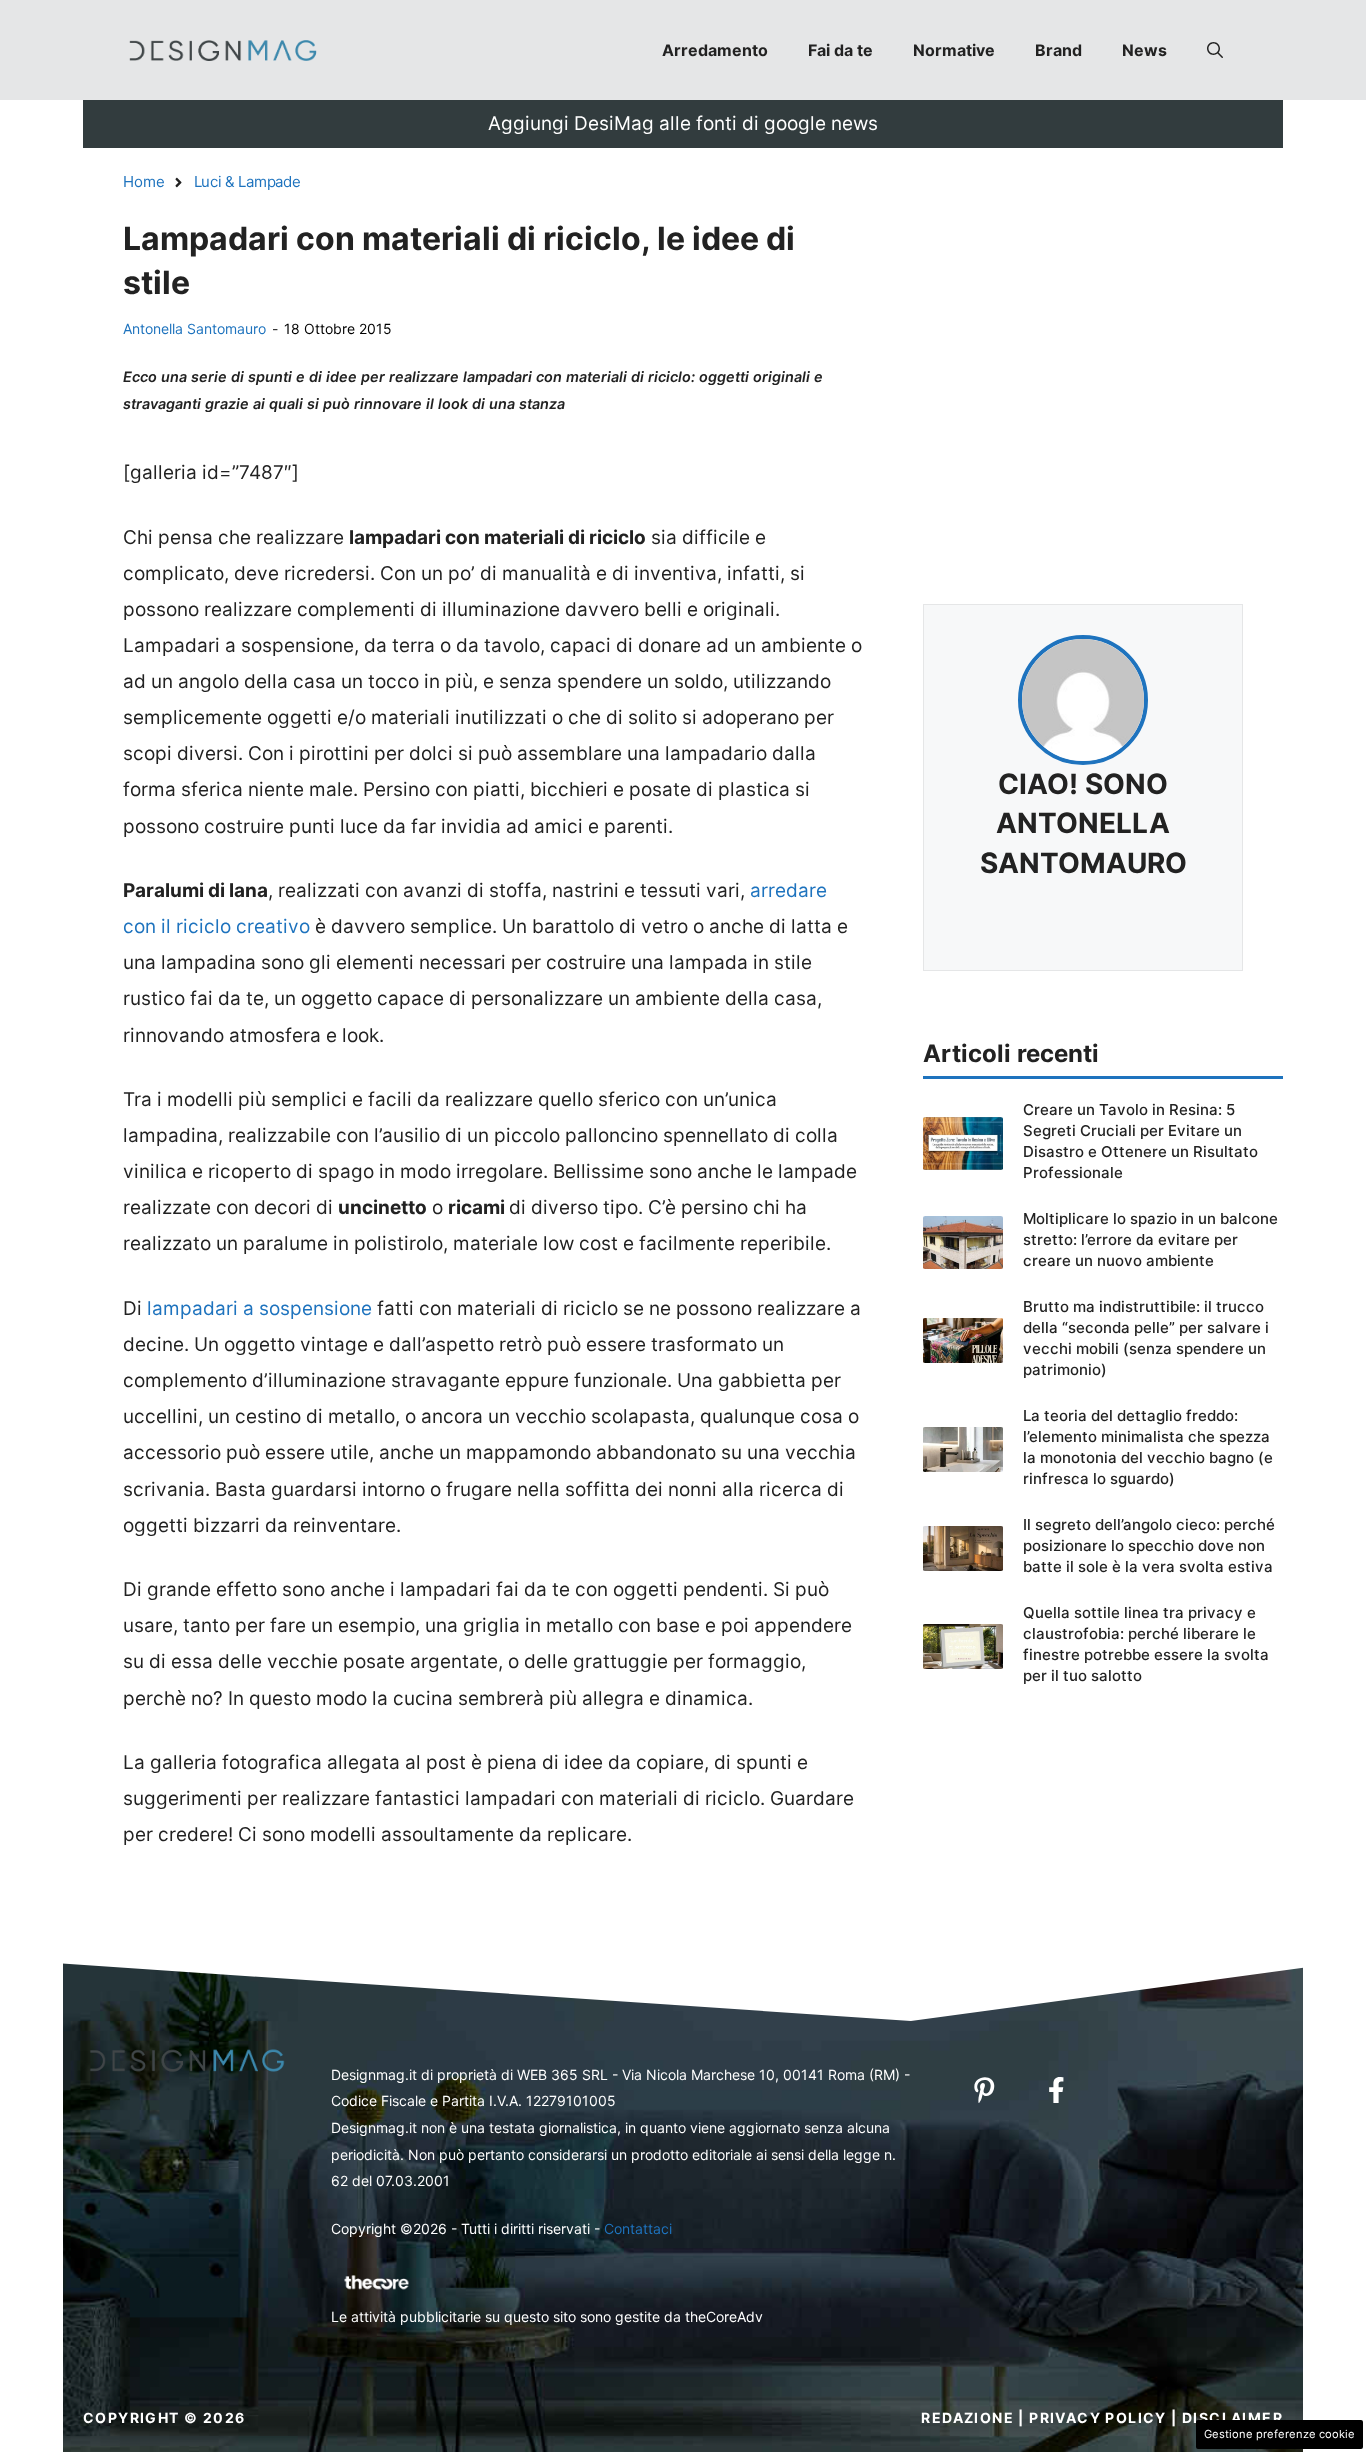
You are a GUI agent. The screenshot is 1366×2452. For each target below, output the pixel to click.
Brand (1058, 50)
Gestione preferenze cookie (1279, 2434)
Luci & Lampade (247, 181)
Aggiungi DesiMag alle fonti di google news (683, 123)
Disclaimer (1232, 2417)
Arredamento (715, 50)
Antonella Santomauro (194, 328)
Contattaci (638, 2228)
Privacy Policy (1098, 2417)
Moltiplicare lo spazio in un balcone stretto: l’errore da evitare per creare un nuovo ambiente (1150, 1239)
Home (144, 181)
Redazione (967, 2417)
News (1144, 50)
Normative (954, 50)
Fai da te (840, 50)
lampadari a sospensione (259, 1308)
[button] (1215, 50)
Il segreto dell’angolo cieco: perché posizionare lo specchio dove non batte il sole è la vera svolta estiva (1149, 1545)
